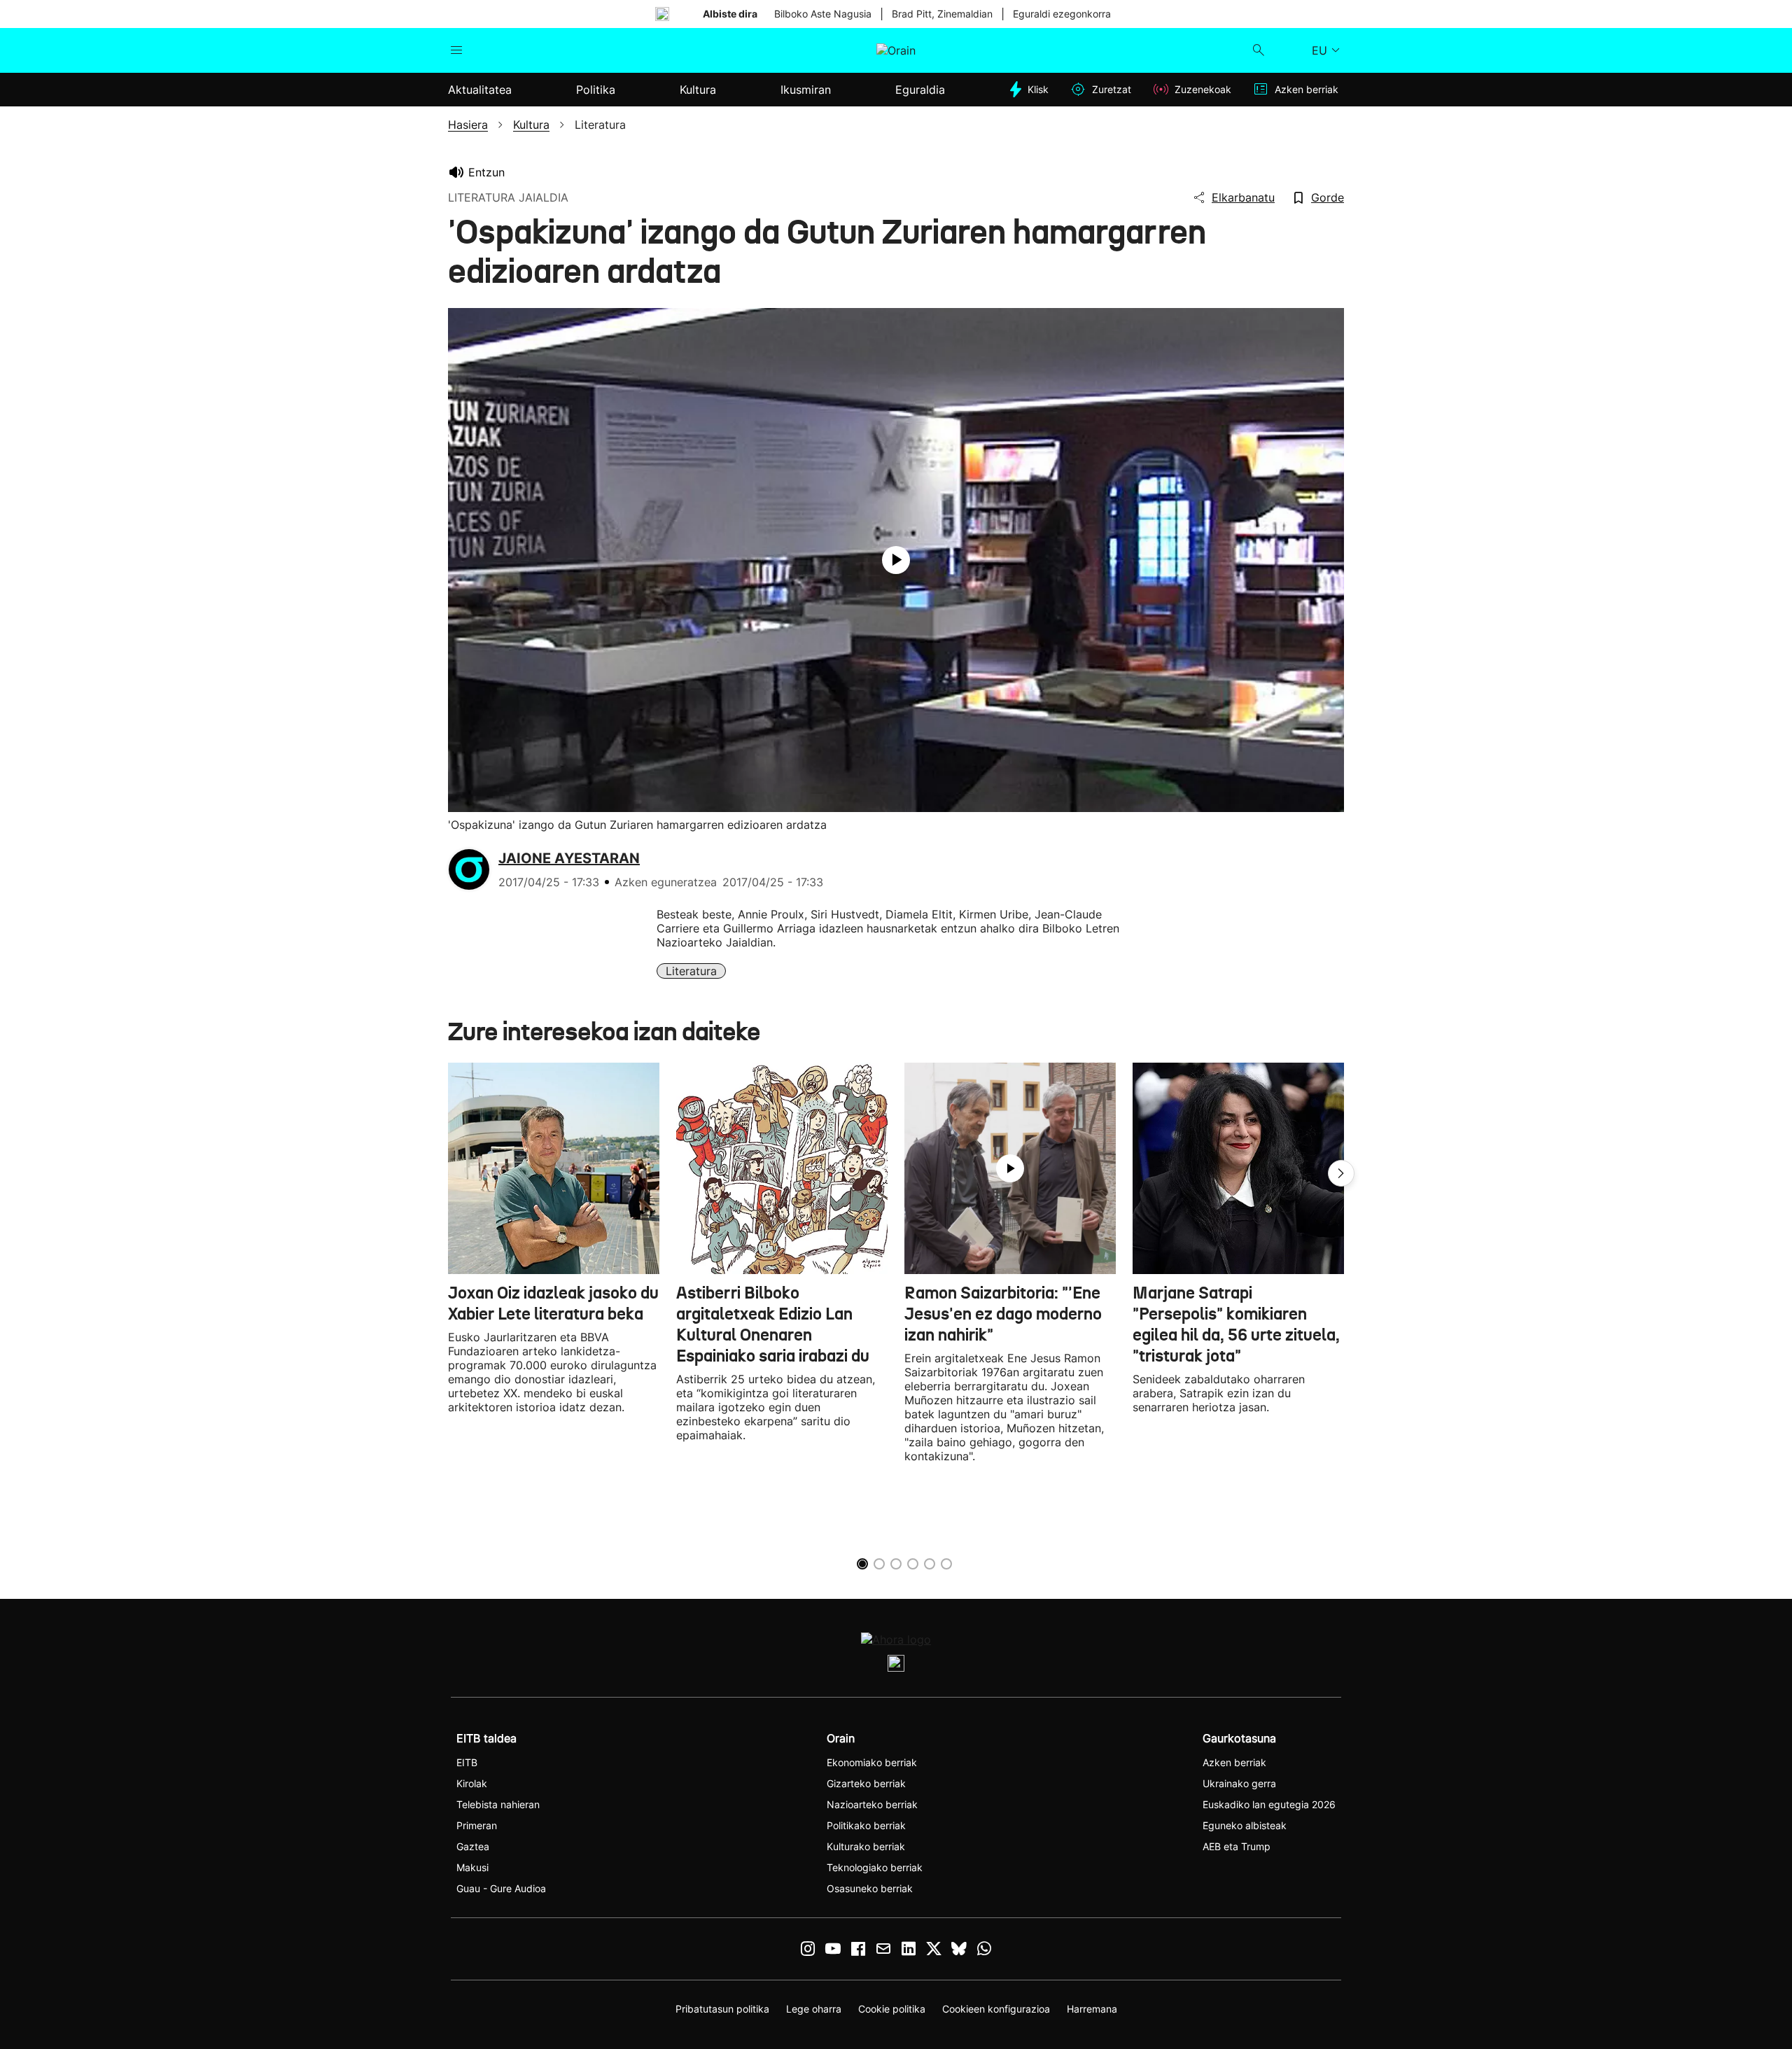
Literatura (691, 971)
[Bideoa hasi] (896, 560)
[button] (1341, 1173)
